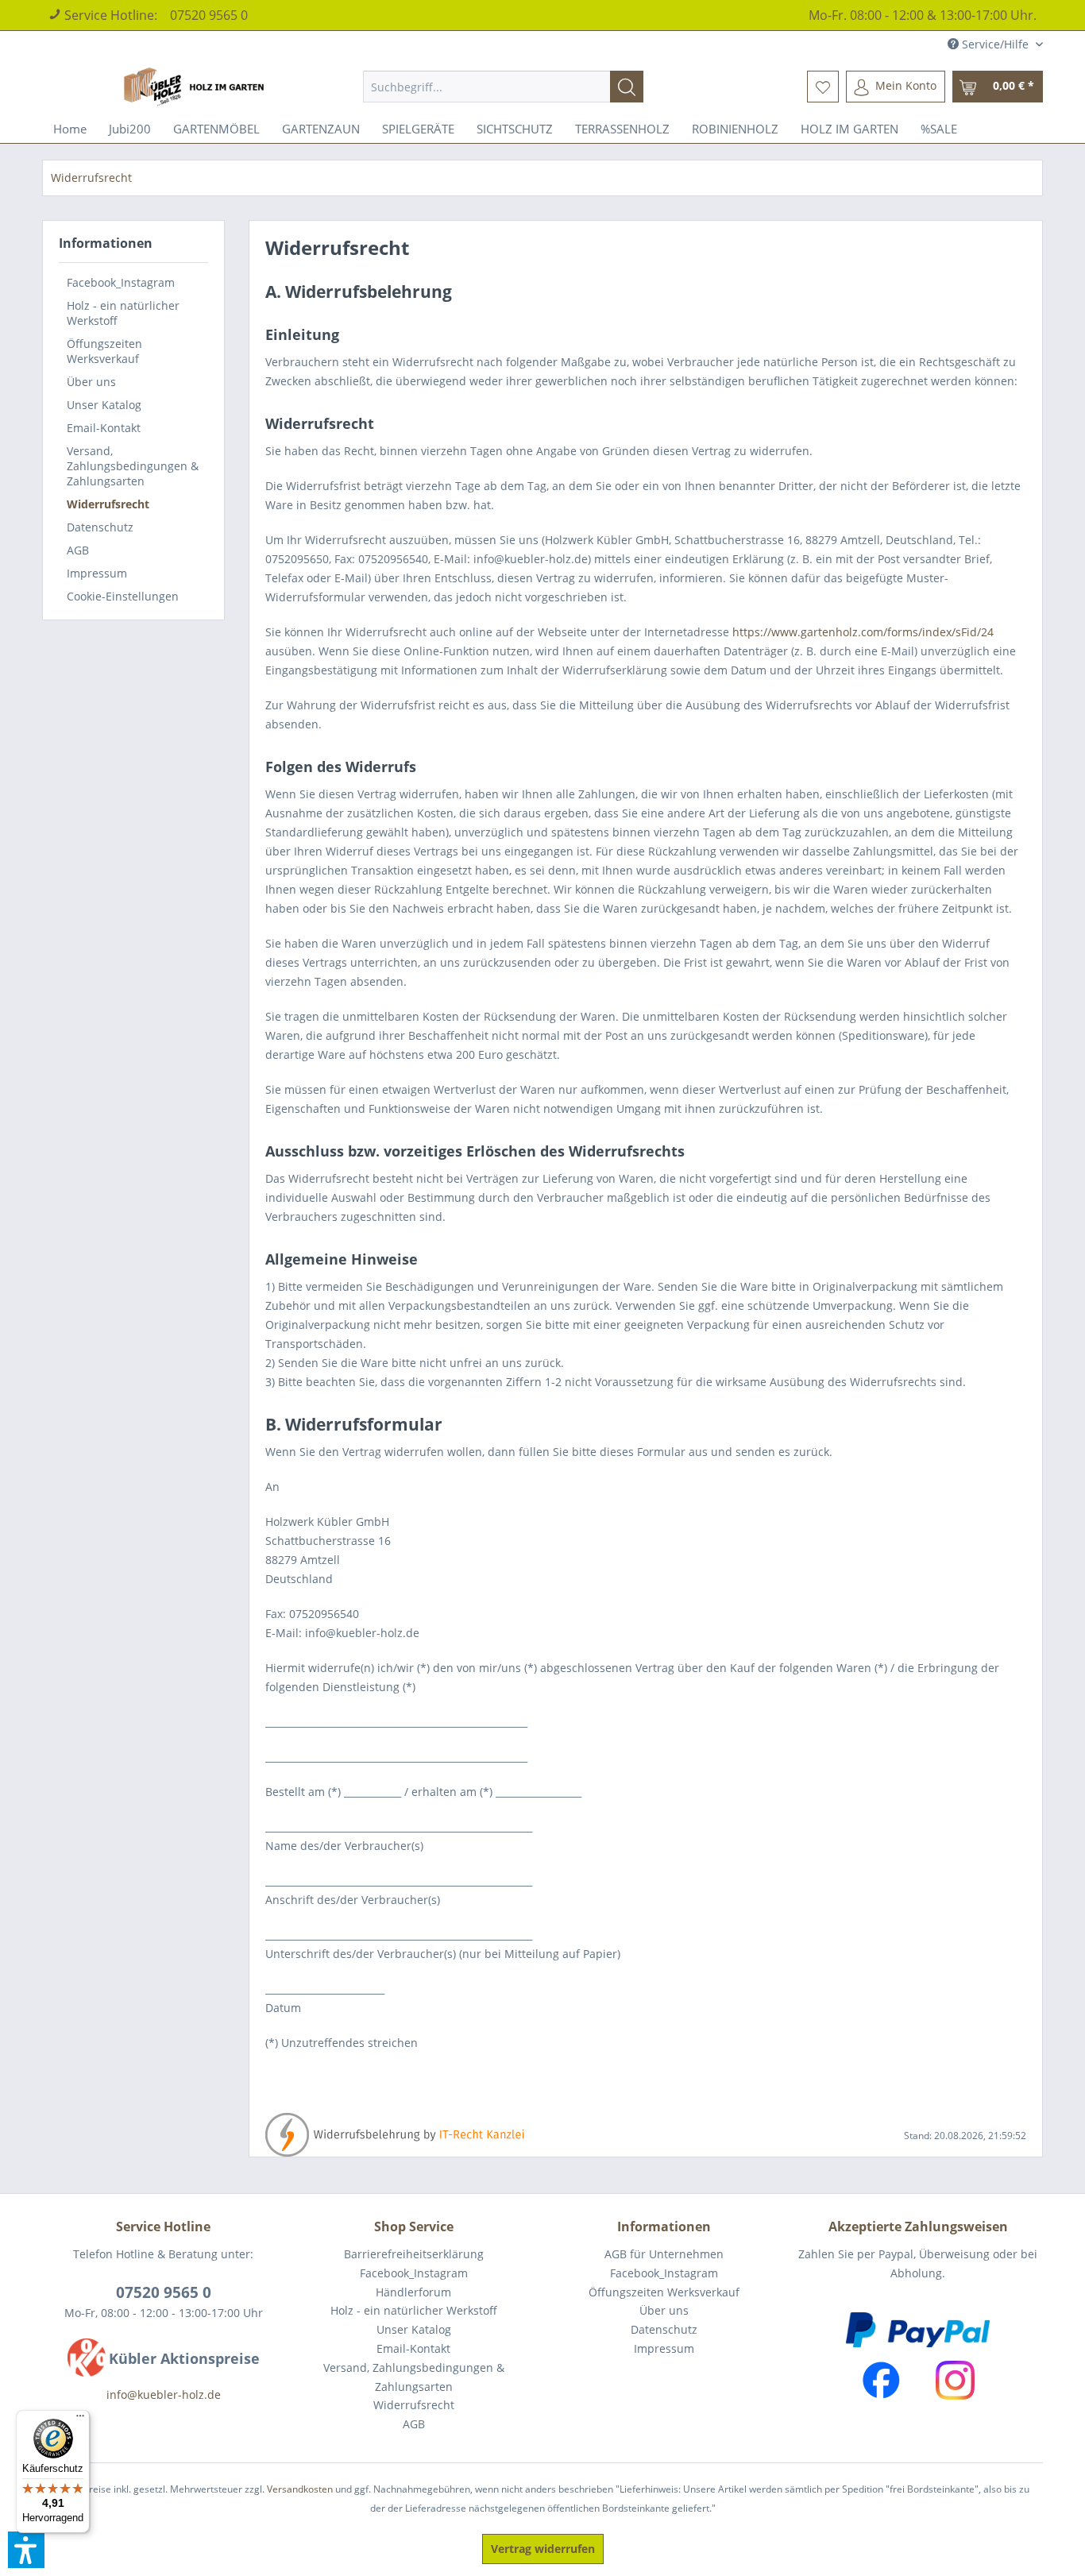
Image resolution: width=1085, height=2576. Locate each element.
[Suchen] (627, 87)
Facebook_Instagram (121, 282)
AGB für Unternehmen (664, 2254)
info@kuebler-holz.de (164, 2394)
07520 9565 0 (209, 15)
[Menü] (80, 2420)
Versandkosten (300, 2489)
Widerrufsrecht (108, 504)
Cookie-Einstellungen (123, 596)
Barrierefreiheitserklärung (414, 2254)
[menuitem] (503, 87)
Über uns (91, 382)
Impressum (97, 573)
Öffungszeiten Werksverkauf (104, 351)
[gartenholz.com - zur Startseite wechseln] (196, 87)
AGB (78, 550)
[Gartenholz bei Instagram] (955, 2380)
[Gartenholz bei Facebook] (881, 2380)
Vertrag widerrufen (543, 2549)
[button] (26, 2550)
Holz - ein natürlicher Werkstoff (123, 313)
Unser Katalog (104, 405)
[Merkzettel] (823, 87)
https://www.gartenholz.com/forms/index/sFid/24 (863, 632)
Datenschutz (100, 527)
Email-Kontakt (104, 428)
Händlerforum (413, 2292)
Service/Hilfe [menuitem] (995, 44)
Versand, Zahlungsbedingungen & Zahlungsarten (133, 466)
